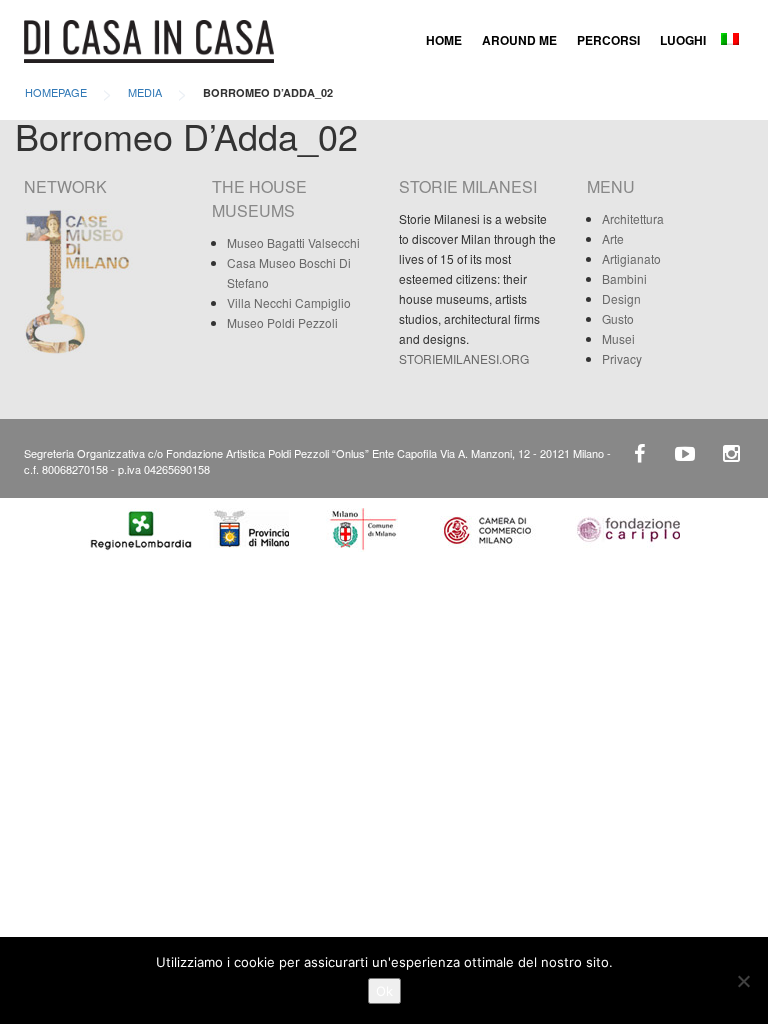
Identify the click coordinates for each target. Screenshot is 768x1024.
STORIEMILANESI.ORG (464, 358)
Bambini (624, 278)
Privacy (622, 358)
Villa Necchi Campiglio (289, 302)
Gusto (618, 318)
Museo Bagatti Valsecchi (293, 242)
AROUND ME (519, 40)
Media (145, 92)
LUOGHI (683, 40)
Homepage (56, 92)
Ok (384, 991)
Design (621, 298)
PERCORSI (608, 40)
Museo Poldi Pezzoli (282, 322)
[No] (743, 981)
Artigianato (631, 258)
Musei (618, 338)
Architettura (633, 218)
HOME (444, 40)
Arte (613, 238)
